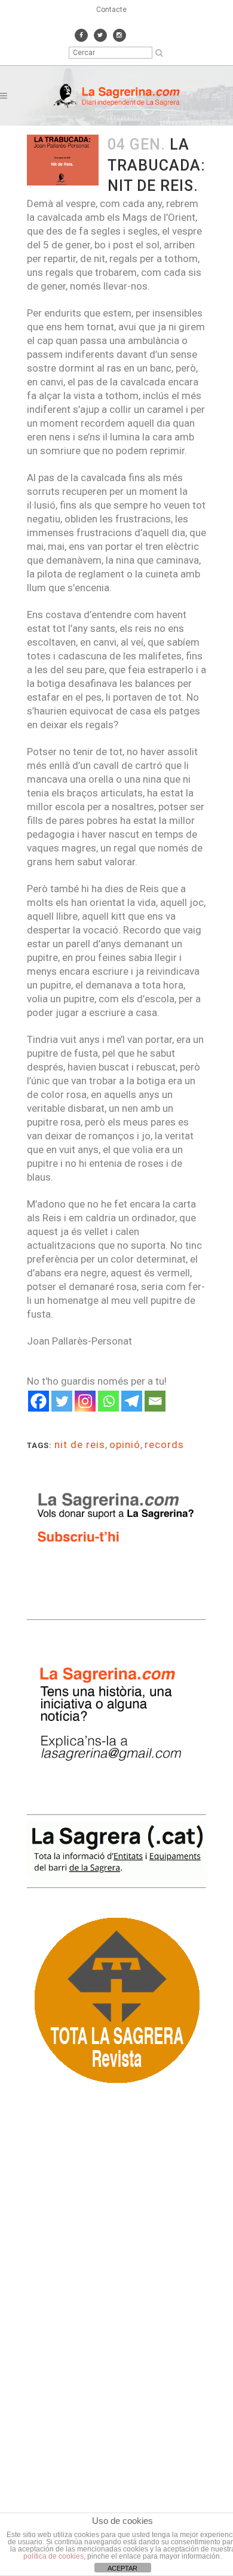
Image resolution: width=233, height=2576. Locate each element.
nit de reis (80, 1444)
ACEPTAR (122, 2568)
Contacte (111, 10)
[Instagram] (85, 1401)
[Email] (155, 1401)
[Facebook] (39, 1401)
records (164, 1444)
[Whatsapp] (108, 1401)
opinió (125, 1444)
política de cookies (53, 2556)
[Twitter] (62, 1401)
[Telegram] (132, 1401)
